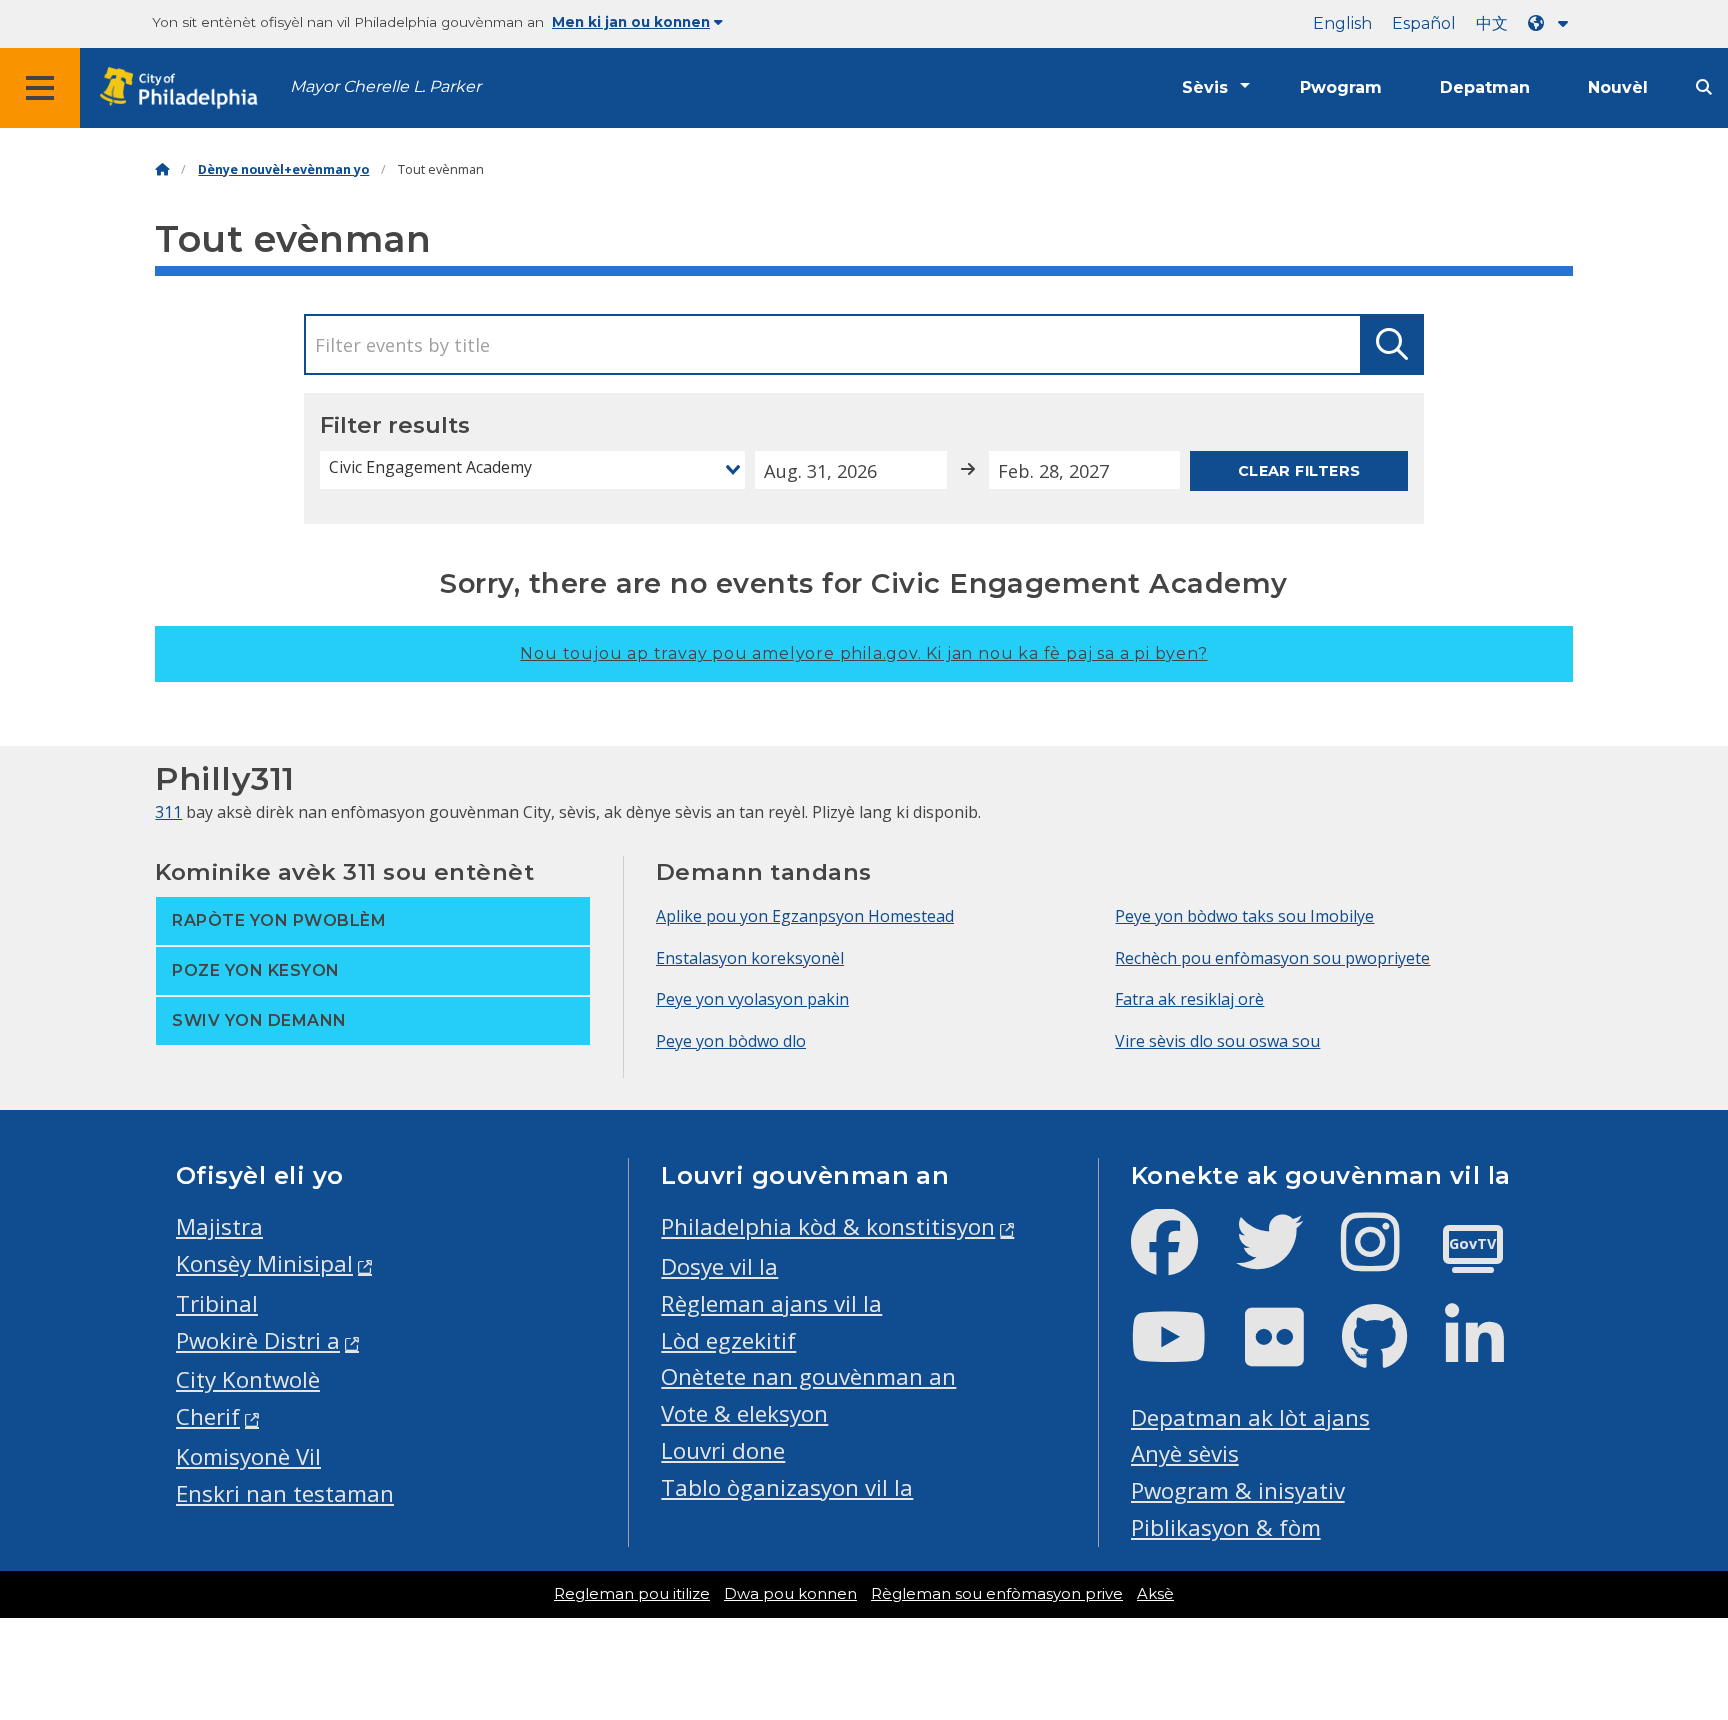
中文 (1492, 23)
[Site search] (1704, 87)
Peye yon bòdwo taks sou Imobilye (1244, 916)
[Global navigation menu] (40, 88)
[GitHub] (1390, 1353)
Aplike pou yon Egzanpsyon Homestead (805, 916)
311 (168, 812)
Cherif (208, 1416)
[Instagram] (1386, 1258)
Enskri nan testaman (285, 1493)
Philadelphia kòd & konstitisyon (828, 1226)
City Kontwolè (248, 1379)
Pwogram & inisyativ (1238, 1490)
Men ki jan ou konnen (631, 22)
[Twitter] (1285, 1258)
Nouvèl (1618, 87)
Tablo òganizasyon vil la (787, 1487)
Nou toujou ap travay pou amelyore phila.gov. (863, 653)
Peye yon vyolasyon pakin (752, 999)
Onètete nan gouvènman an (808, 1376)
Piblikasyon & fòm (1226, 1527)
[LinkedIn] (1490, 1353)
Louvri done (723, 1450)
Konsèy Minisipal (264, 1263)
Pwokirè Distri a (258, 1340)
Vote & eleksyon (744, 1413)
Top (1676, 1622)
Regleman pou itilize (632, 1594)
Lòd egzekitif (728, 1340)
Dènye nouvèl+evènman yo (283, 169)
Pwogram (1341, 87)
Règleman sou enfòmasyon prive (997, 1594)
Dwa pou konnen (790, 1594)
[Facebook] (1180, 1258)
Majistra (219, 1226)
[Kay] (162, 169)
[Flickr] (1290, 1353)
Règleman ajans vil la (771, 1303)
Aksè (1155, 1594)
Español (1424, 23)
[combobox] (532, 470)
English (1342, 23)
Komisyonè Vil (248, 1456)
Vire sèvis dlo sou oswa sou (1217, 1041)
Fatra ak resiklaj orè (1189, 999)
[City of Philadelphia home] (185, 88)
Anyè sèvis (1185, 1453)
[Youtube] (1185, 1353)
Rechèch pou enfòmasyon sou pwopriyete (1272, 958)
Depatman (1485, 87)
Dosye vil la (719, 1266)
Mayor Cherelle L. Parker (385, 86)
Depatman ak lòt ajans (1250, 1417)
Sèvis (1205, 87)
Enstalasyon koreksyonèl (750, 958)
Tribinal (217, 1303)
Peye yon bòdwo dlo (731, 1041)
